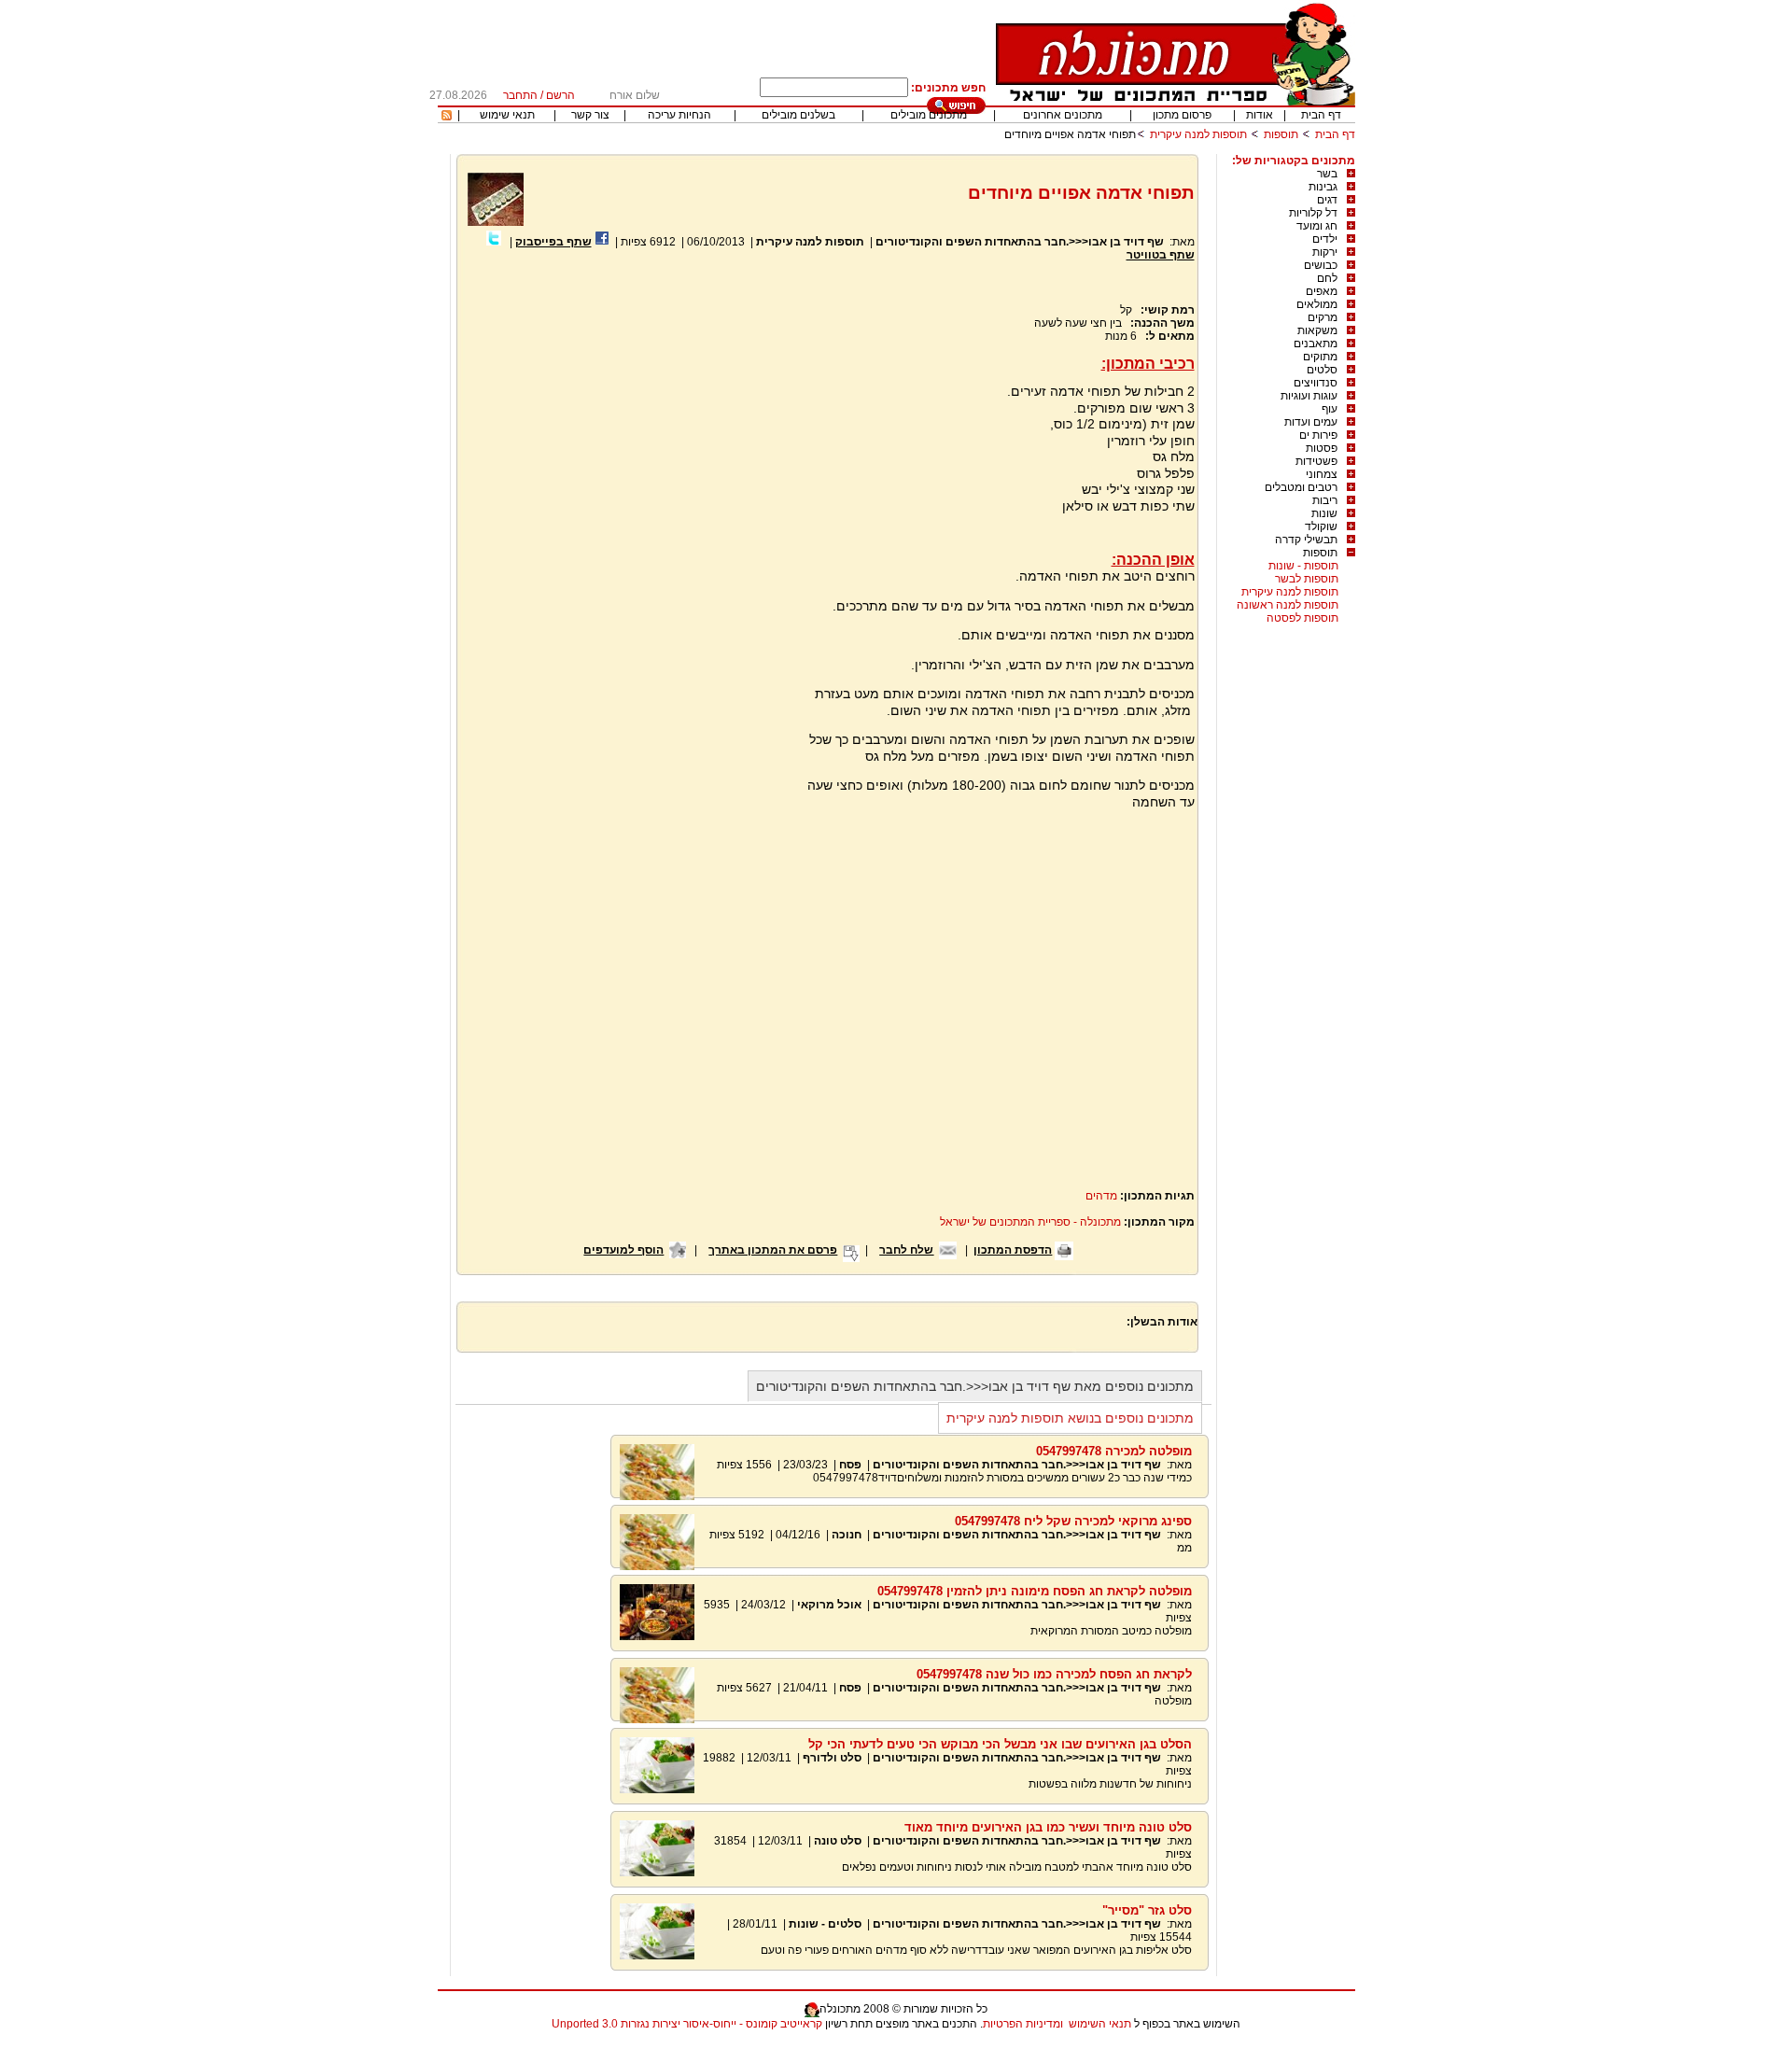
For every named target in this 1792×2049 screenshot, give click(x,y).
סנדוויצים (1316, 383)
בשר (1327, 174)
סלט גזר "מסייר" (1147, 1910)
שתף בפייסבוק (553, 242)
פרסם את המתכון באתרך (773, 1250)
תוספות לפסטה (1302, 618)
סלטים (1322, 370)
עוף (1330, 409)
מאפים (1322, 291)
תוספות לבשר (1307, 579)
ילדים (1325, 239)
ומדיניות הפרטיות (1023, 2024)
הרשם (560, 95)
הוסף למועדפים (623, 1250)
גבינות (1323, 187)
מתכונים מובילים (929, 115)
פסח (850, 1465)
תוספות (1281, 134)
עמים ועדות (1311, 422)
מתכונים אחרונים (1063, 115)
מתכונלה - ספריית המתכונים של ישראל (1030, 1222)
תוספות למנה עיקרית (1198, 134)
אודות (1260, 115)
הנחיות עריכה (679, 115)
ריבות (1325, 500)
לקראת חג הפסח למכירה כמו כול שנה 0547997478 (1054, 1674)
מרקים (1323, 317)
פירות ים (1318, 435)
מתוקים (1320, 357)
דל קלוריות (1313, 213)
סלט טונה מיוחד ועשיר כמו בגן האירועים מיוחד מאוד (1048, 1827)
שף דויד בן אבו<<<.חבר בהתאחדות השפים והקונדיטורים (1020, 242)
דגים (1327, 200)
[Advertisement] (623, 486)
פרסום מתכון (1182, 115)
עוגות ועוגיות (1309, 396)
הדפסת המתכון (1013, 1250)
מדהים (1101, 1196)
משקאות (1317, 330)
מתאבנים (1316, 344)
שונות (1324, 513)
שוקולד (1321, 526)
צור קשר (590, 115)
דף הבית (1321, 115)
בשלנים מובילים (798, 115)
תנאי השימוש (1100, 2024)
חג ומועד (1317, 226)
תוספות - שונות (1303, 566)
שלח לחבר (906, 1250)
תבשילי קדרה (1306, 540)
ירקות (1325, 252)
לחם (1327, 278)
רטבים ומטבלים (1301, 487)
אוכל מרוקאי (828, 1605)
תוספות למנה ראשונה (1288, 605)
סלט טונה (838, 1841)
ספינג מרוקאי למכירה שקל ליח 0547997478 (1073, 1521)
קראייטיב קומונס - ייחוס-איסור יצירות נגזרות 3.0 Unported (687, 2024)
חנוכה (847, 1535)
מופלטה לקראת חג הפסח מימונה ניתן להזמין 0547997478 (1035, 1591)
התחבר (520, 95)
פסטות (1322, 448)
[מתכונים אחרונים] (447, 117)
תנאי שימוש (507, 115)
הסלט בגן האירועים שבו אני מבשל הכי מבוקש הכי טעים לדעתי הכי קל (1000, 1744)
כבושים (1321, 265)
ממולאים (1317, 304)
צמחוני (1322, 474)
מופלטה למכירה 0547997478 (1114, 1451)
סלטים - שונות (825, 1924)
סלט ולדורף (832, 1758)
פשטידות (1316, 461)
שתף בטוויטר (1161, 255)
